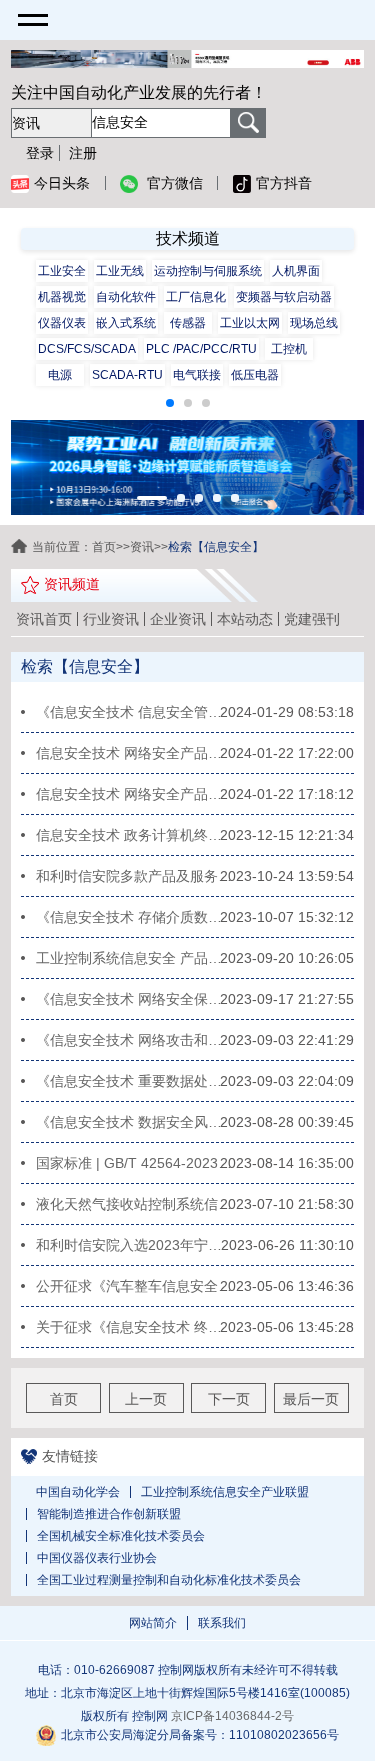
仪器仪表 (62, 323)
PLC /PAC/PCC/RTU (201, 349)
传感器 (188, 323)
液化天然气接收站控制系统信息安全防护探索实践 (135, 1204)
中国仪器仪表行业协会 (97, 1558)
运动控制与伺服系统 (208, 271)
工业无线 (120, 271)
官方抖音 (284, 183)
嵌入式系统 (126, 323)
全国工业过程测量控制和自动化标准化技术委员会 (169, 1580)
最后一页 (311, 1399)
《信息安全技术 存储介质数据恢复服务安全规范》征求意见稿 (135, 917)
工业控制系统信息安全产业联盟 (225, 1492)
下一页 (229, 1399)
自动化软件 (126, 297)
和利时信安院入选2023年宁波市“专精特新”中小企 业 (135, 1245)
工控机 (289, 349)
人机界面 (296, 271)
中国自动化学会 (78, 1492)
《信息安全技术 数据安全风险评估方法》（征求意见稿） (135, 1122)
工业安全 (62, 271)
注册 (83, 153)
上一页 (146, 1399)
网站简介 (153, 1623)
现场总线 (314, 323)
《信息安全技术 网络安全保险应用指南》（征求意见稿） (135, 999)
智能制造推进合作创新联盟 (109, 1514)
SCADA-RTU (127, 375)
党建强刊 (312, 619)
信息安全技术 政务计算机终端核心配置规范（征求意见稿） (135, 835)
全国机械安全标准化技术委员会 (121, 1536)
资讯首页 (44, 619)
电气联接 (197, 375)
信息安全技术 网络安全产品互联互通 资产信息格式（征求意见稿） (135, 753)
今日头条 (62, 183)
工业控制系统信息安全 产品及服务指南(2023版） (135, 958)
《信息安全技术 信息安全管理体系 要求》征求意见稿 (135, 712)
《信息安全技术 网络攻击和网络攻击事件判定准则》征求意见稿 (135, 1040)
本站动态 (245, 619)
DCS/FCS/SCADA (87, 349)
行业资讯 (111, 619)
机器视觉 (62, 297)
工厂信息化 (196, 297)
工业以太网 (250, 323)
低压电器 (255, 375)
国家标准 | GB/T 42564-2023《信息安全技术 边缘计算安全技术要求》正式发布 (135, 1163)
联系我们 (222, 1623)
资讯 (142, 547)
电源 (60, 375)
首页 (104, 547)
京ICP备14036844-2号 (232, 1716)
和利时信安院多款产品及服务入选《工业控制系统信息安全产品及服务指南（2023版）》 (135, 876)
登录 (40, 153)
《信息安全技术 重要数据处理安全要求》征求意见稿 (135, 1081)
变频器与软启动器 (284, 297)
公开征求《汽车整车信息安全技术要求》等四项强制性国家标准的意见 (135, 1286)
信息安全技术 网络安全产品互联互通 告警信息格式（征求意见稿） (135, 794)
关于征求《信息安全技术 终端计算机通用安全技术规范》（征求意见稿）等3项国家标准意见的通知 (135, 1327)
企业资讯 (178, 619)
